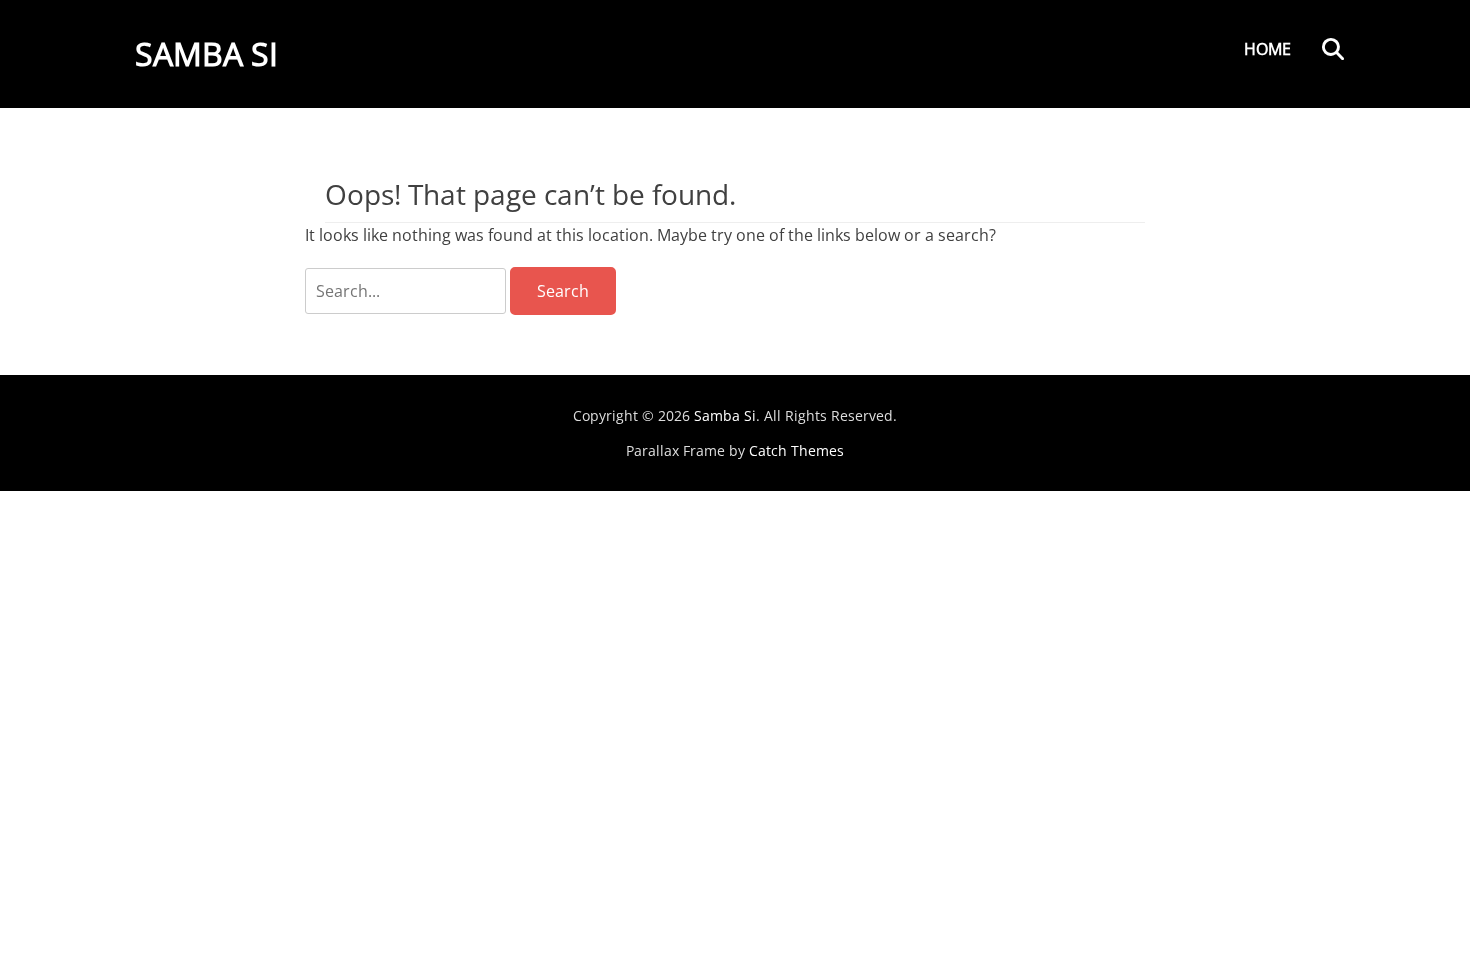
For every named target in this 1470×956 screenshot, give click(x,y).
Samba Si (206, 53)
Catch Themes (796, 450)
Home (1267, 49)
